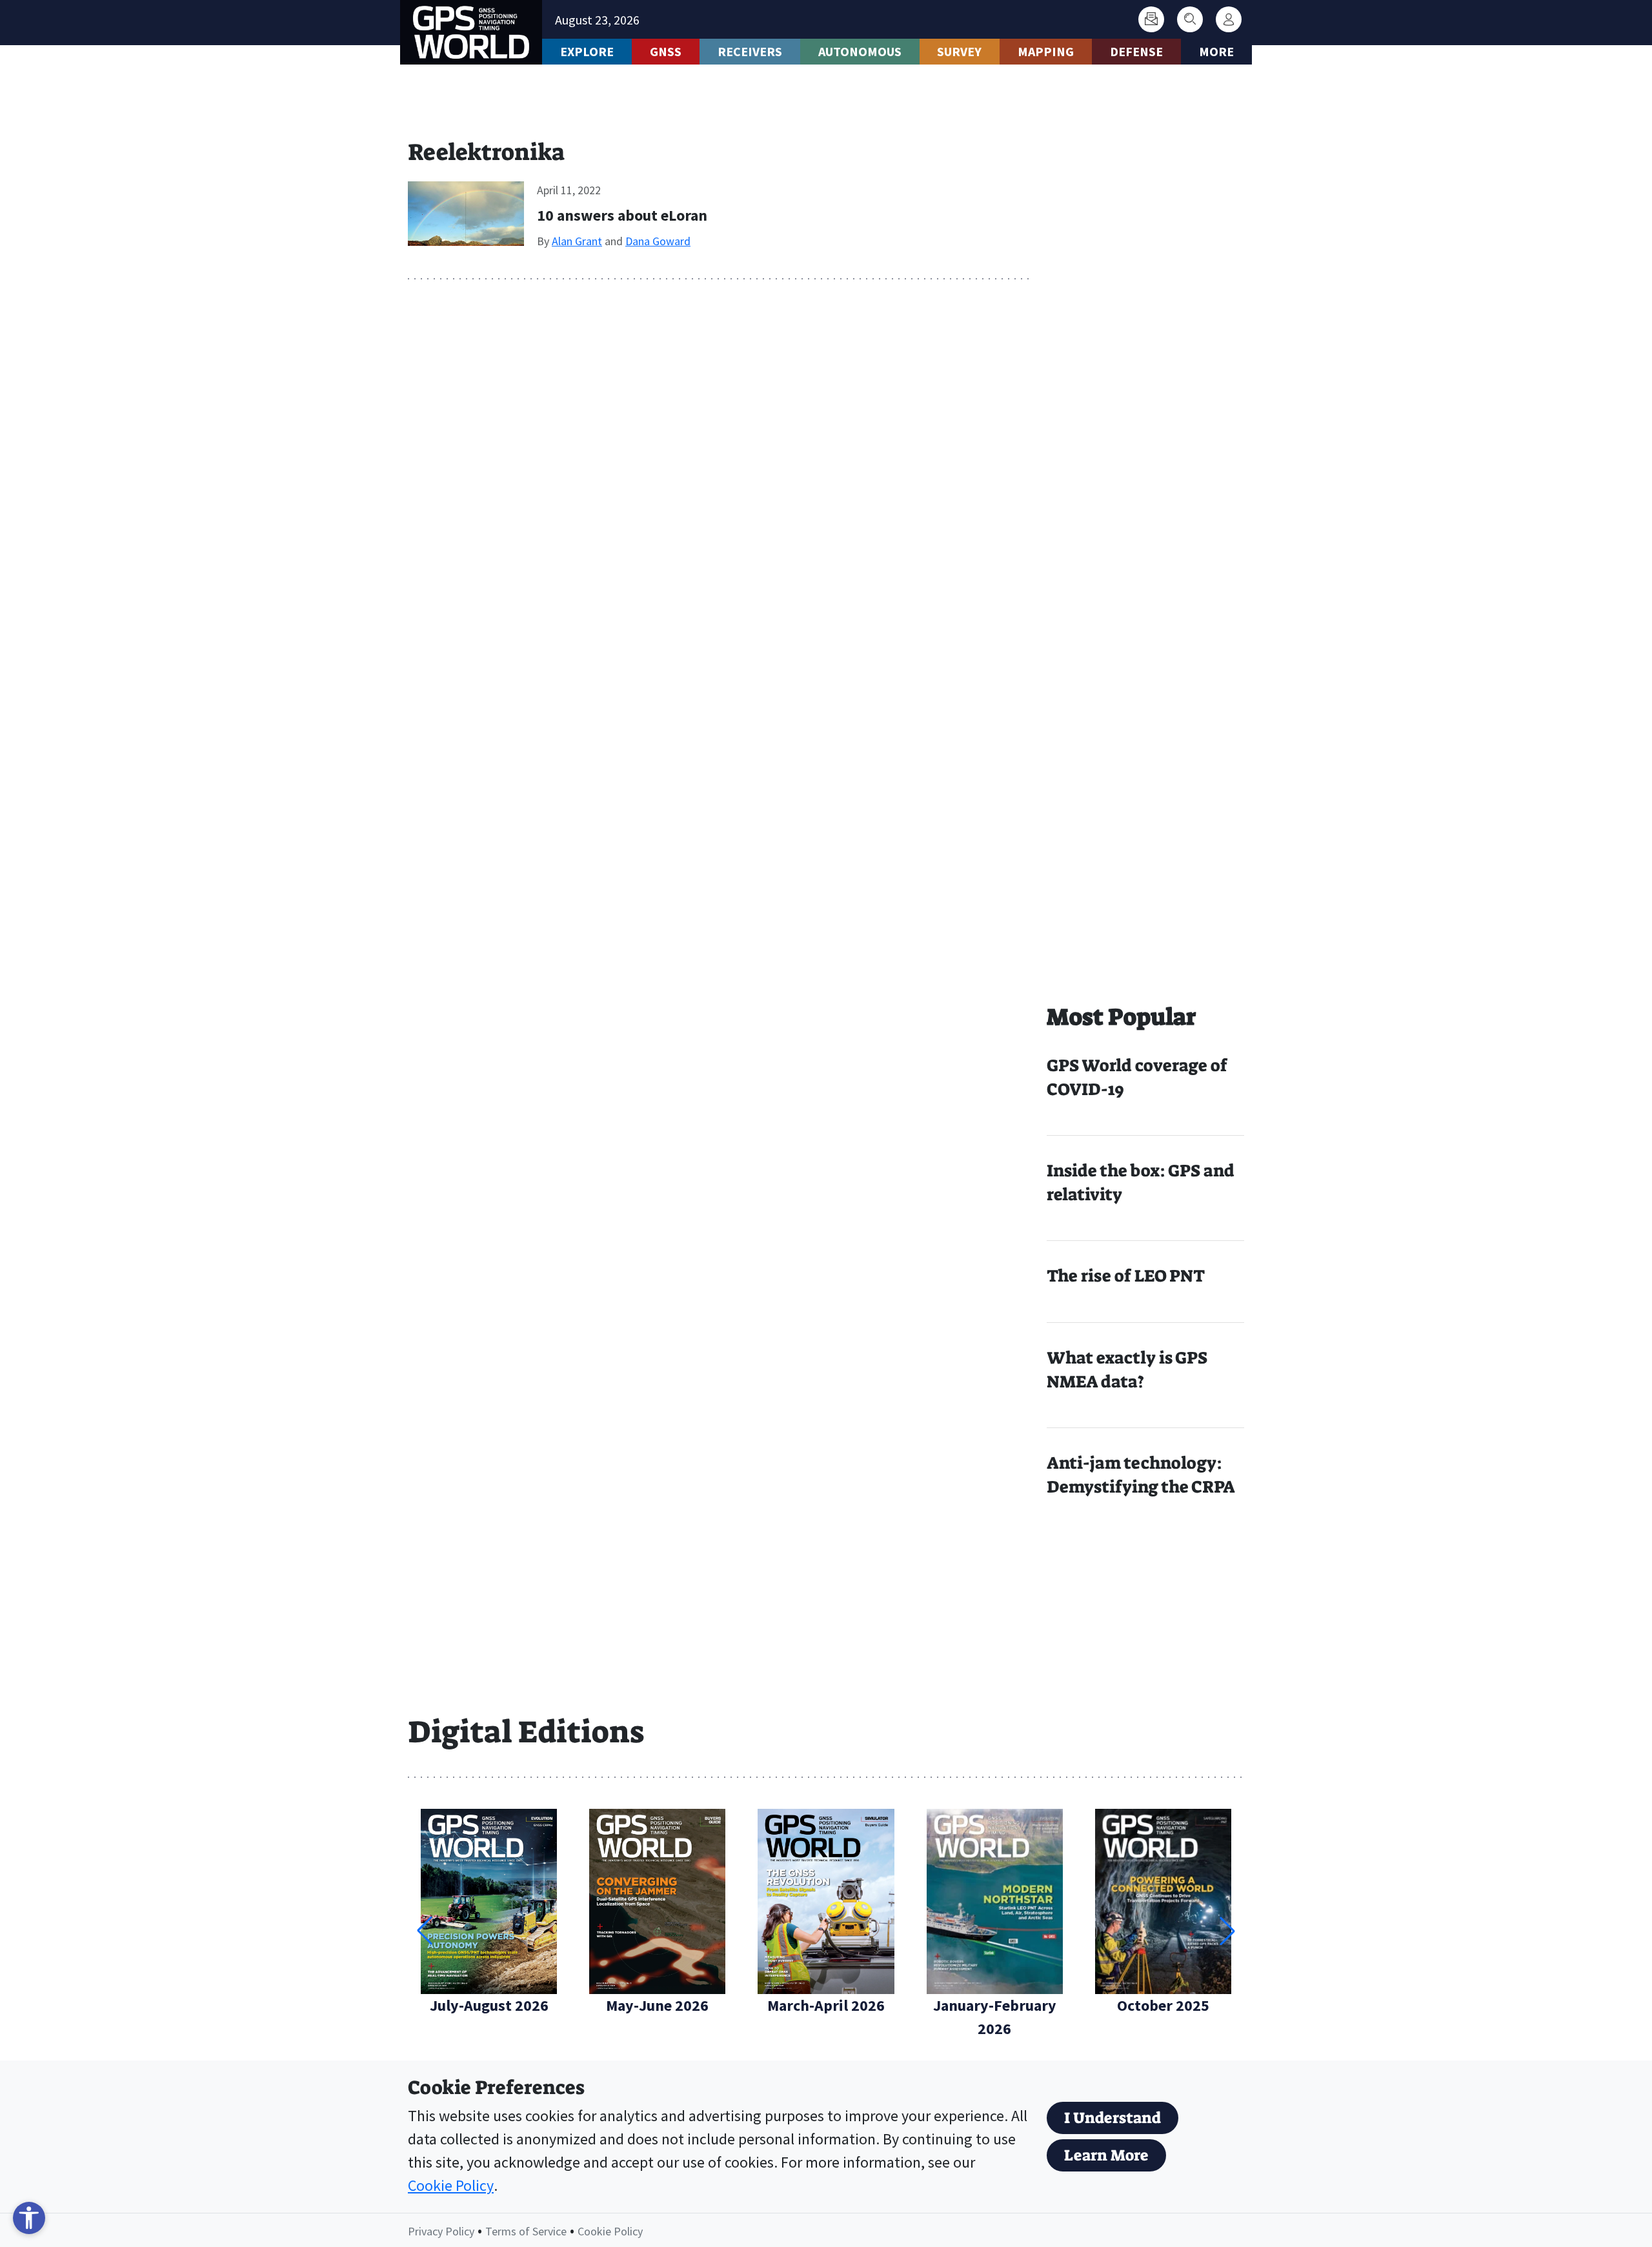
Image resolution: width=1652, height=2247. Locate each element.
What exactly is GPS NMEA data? (1127, 1370)
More (1216, 51)
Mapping (1046, 51)
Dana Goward (658, 241)
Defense (1136, 51)
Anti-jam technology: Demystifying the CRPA (1141, 1475)
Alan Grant (577, 241)
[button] (1227, 1931)
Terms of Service (526, 2231)
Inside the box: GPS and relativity (1141, 1183)
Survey (959, 51)
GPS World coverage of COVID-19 (1137, 1077)
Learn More (1106, 2155)
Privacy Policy (441, 2231)
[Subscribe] (1151, 19)
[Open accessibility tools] (29, 2218)
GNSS (666, 51)
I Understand (1113, 2118)
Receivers (750, 51)
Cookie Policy (451, 2185)
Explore (587, 51)
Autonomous (860, 51)
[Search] (1190, 19)
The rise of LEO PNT (1126, 1276)
